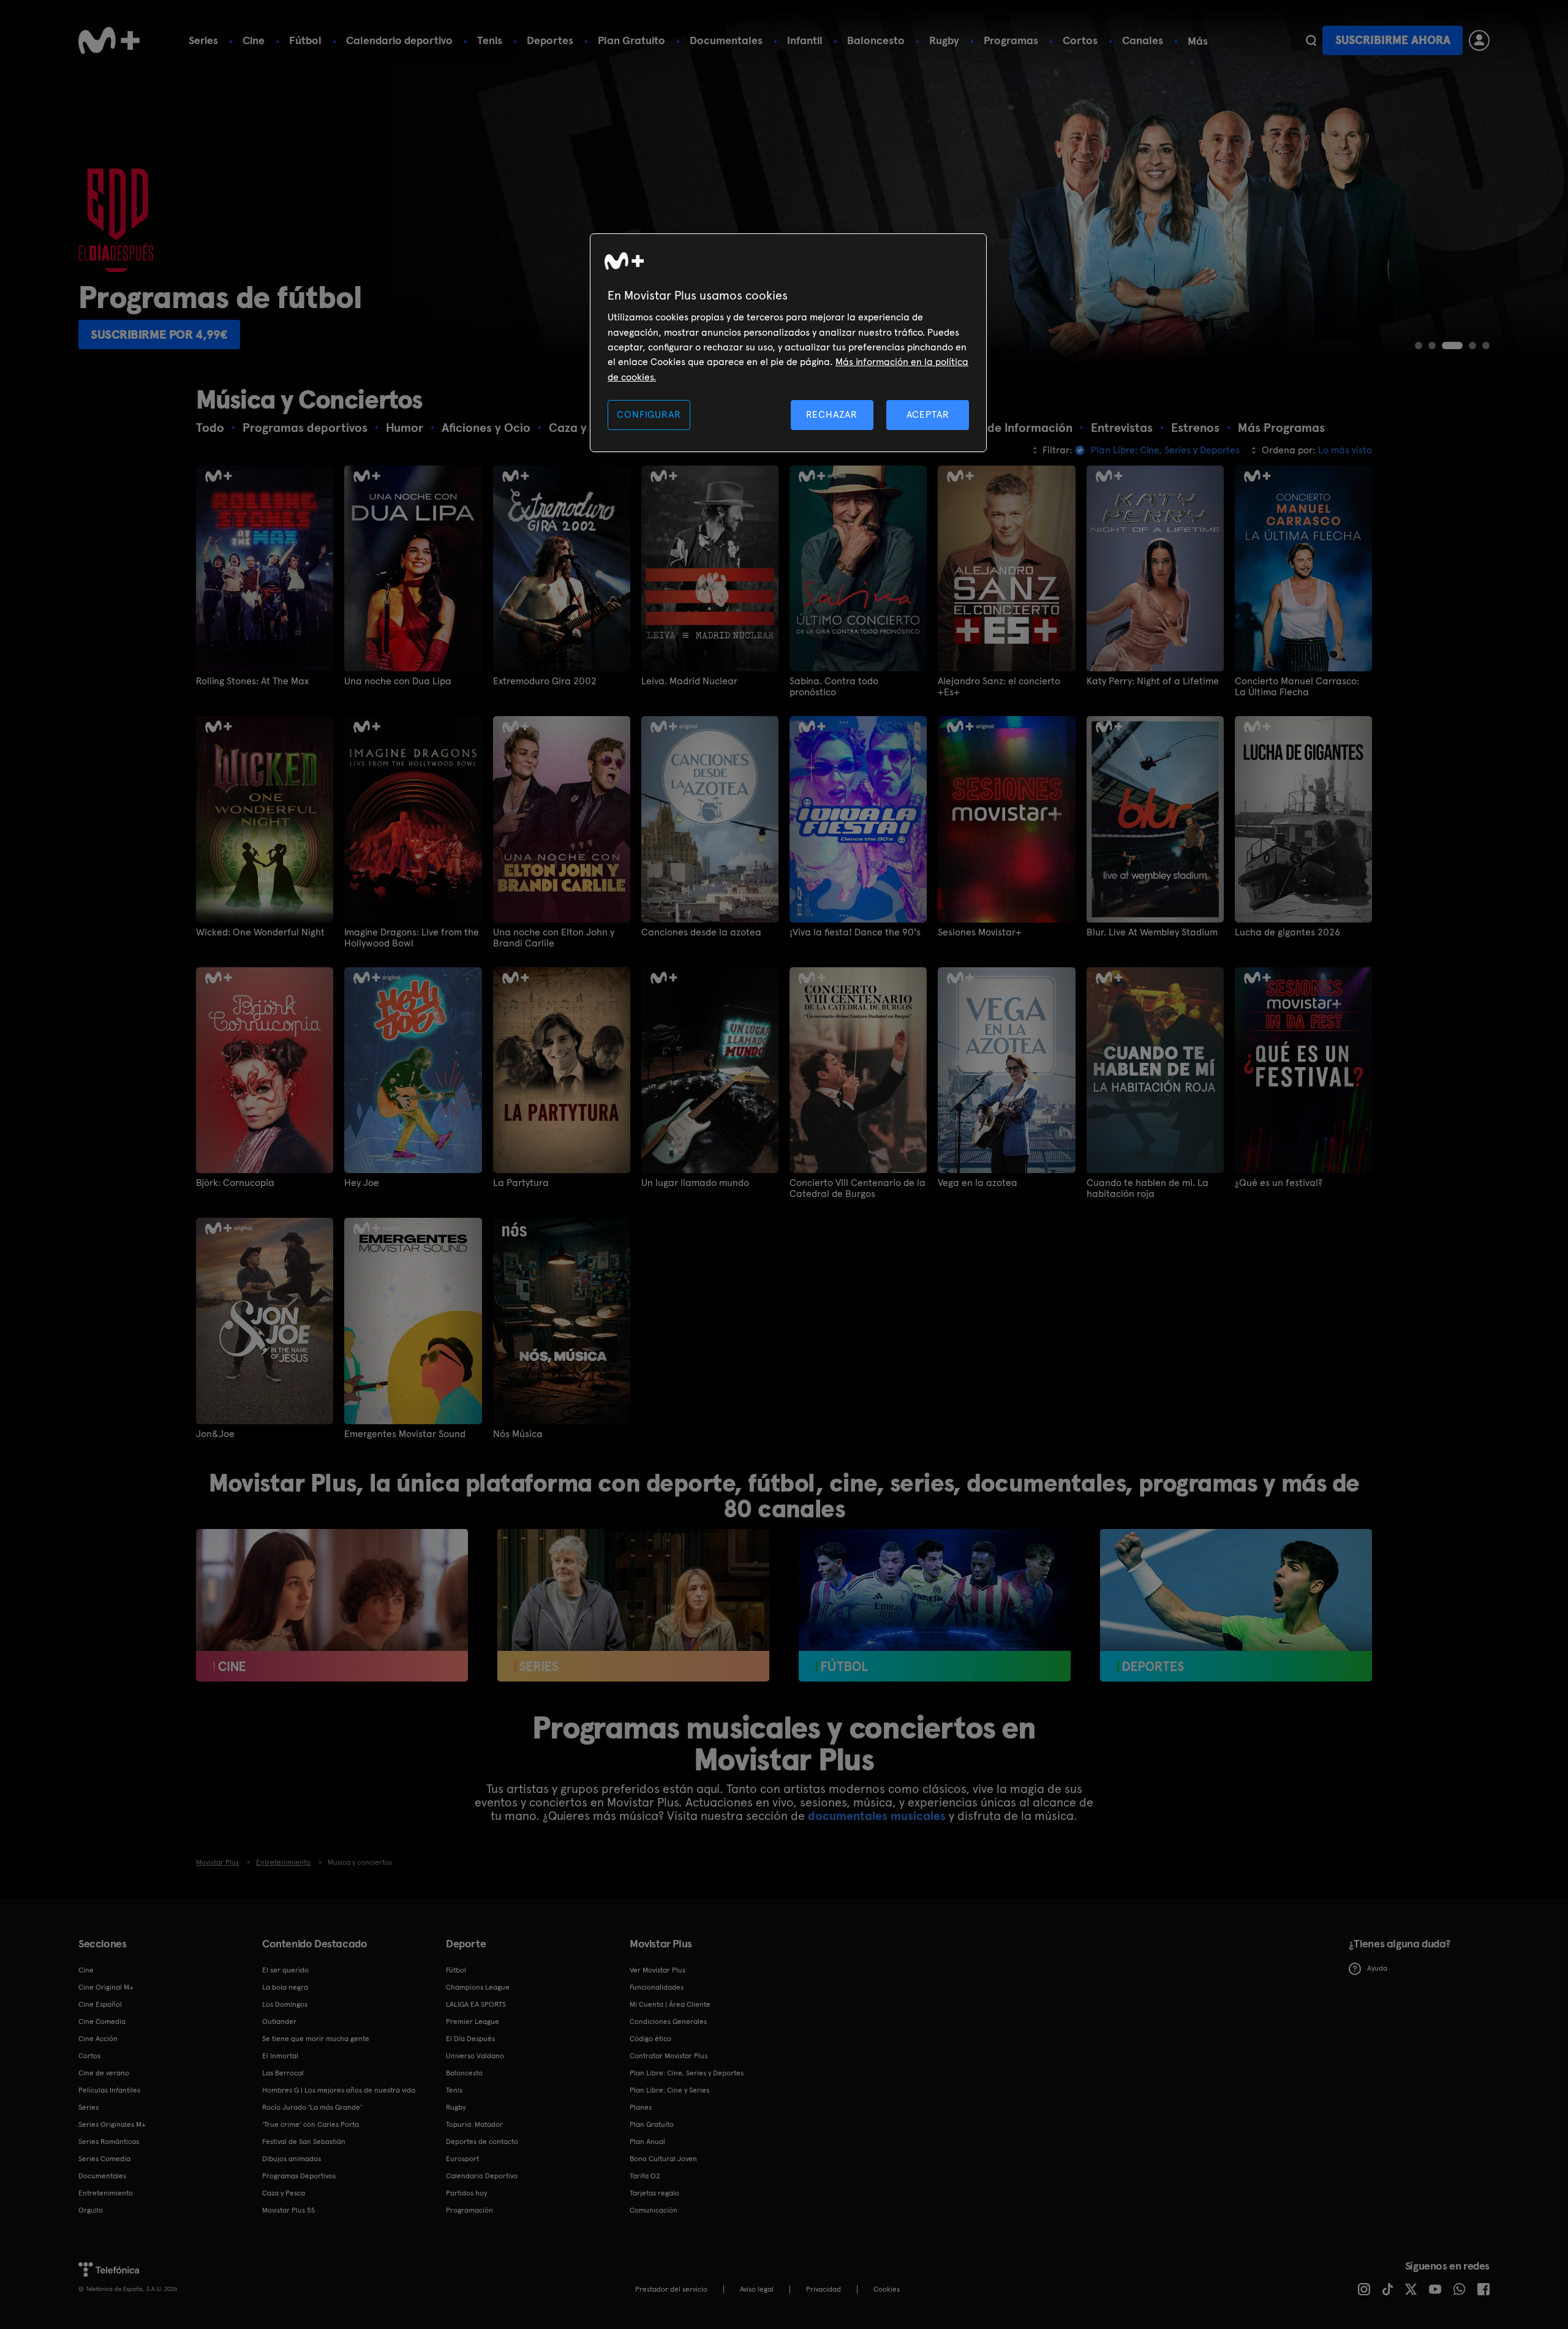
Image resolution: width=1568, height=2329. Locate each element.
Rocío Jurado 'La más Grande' (312, 2107)
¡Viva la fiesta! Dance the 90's (855, 932)
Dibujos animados (292, 2159)
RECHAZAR (832, 414)
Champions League (478, 1987)
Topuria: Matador (474, 2124)
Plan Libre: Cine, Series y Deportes (687, 2073)
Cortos (1080, 40)
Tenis (490, 40)
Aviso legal (757, 2289)
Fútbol (305, 40)
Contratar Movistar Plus (669, 2056)
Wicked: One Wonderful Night (260, 932)
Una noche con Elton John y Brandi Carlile (554, 938)
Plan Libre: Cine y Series (669, 2090)
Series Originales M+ (112, 2124)
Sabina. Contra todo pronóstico (834, 687)
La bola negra (285, 1987)
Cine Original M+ (106, 1987)
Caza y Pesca (284, 2193)
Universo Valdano (475, 2056)
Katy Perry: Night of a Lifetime (1153, 681)
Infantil (805, 40)
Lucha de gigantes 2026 (1287, 932)
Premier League (473, 2021)
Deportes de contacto (482, 2142)
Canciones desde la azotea (701, 932)
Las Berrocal (283, 2073)
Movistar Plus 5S (288, 2210)
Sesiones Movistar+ (980, 932)
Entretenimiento (106, 2193)
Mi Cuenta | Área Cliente (670, 2004)
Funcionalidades (657, 1987)
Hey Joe (362, 1183)
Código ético (650, 2039)
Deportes (550, 40)
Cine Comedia (102, 2021)
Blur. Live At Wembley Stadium (1152, 932)
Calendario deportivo (399, 40)
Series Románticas (109, 2142)
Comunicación (654, 2210)
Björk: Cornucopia (235, 1183)
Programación (469, 2210)
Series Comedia (104, 2159)
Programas (1011, 40)
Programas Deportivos (299, 2176)
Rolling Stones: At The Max (252, 681)
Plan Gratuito (631, 40)
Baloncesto (876, 40)
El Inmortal (280, 2056)
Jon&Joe (215, 1434)
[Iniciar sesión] (1479, 40)
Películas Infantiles (109, 2090)
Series (203, 40)
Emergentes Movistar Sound (405, 1434)
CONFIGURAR (649, 414)
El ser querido (285, 1970)
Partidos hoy (466, 2193)
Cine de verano (104, 2073)
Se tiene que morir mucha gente (316, 2039)
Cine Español (100, 2004)
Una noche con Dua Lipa (398, 681)
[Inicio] (109, 40)
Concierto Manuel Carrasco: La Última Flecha (1297, 687)
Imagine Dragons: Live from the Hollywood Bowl (412, 938)
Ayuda (1377, 1968)
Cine (254, 40)
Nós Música (518, 1434)
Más (1198, 41)
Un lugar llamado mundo (695, 1183)
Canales (1143, 40)
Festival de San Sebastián (304, 2142)
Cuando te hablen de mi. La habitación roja (1148, 1188)
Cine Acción (98, 2039)
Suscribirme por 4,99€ (438, 334)
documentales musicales (877, 1816)
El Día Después (470, 2039)
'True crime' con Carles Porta (311, 2124)
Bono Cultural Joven (663, 2159)
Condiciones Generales (668, 2021)
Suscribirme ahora (1393, 40)
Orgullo (91, 2210)
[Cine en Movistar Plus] (332, 1606)
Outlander (279, 2021)
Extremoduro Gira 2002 (545, 681)
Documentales (726, 40)
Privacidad (824, 2289)
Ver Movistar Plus (658, 1970)
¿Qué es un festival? (1279, 1183)
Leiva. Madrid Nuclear (689, 681)
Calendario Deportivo (482, 2176)
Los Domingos (285, 2004)
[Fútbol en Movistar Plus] (935, 1606)
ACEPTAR (928, 414)
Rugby (944, 40)
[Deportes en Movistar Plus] (1236, 1606)
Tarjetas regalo (654, 2193)
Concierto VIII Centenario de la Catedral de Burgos (858, 1188)
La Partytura (521, 1183)
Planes (641, 2107)
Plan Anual (647, 2142)
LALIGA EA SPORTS (476, 2004)
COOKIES (887, 2289)
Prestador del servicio (671, 2289)
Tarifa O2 (645, 2176)
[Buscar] (1311, 40)
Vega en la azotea (978, 1183)
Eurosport (462, 2159)
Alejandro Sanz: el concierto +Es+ (999, 687)
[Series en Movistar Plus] (633, 1606)
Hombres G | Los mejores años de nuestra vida (339, 2090)
